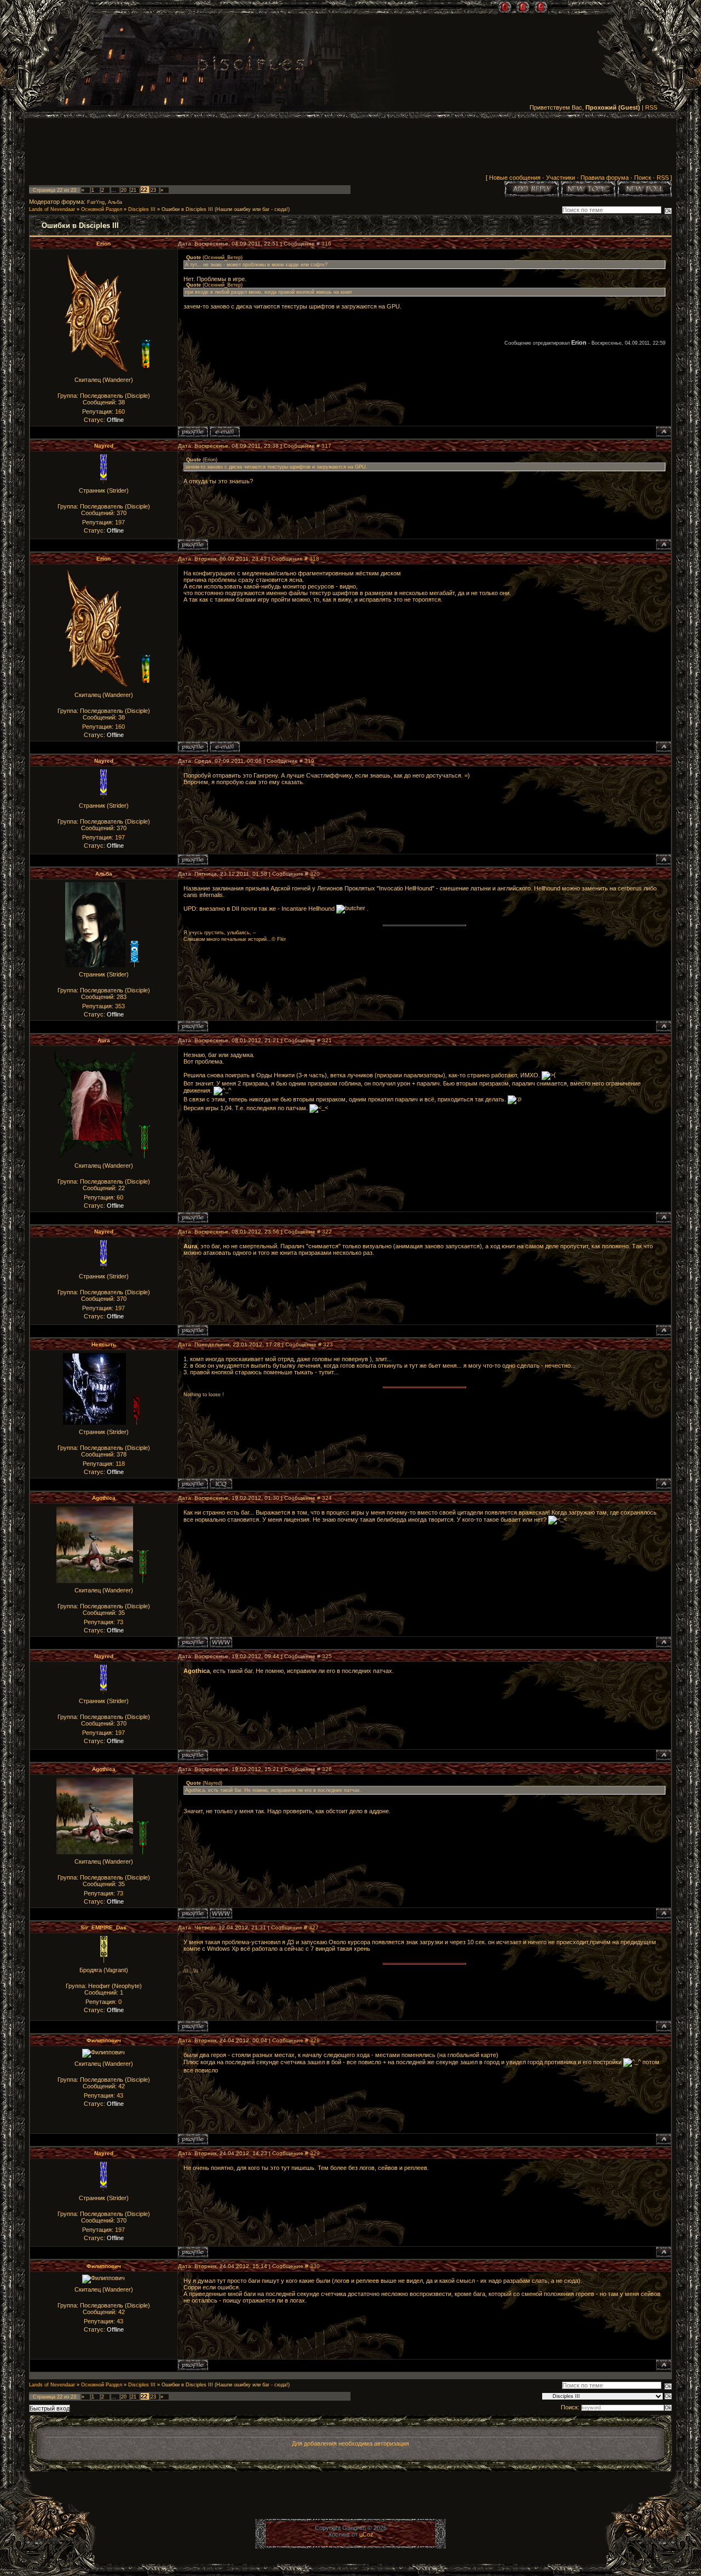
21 (134, 190)
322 (327, 1232)
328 (315, 2040)
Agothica (104, 1498)
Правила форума (605, 178)
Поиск (643, 178)
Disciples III (142, 209)
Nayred (104, 446)
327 (314, 1927)
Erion (104, 244)
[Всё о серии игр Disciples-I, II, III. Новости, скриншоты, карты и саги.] (251, 65)
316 (326, 244)
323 (328, 1344)
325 (327, 1656)
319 (309, 761)
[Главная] (505, 7)
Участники (561, 178)
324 (327, 1498)
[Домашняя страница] (221, 1642)
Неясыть (104, 1344)
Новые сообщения (515, 178)
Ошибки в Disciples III (187, 209)
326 (327, 1769)
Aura (104, 1040)
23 (153, 190)
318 (314, 559)
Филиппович (104, 2040)
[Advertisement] (350, 148)
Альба (115, 202)
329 (315, 2153)
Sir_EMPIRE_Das (104, 1927)
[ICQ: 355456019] (221, 1484)
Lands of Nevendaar (52, 209)
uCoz (366, 2534)
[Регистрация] (523, 7)
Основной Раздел (102, 209)
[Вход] (541, 7)
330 (315, 2266)
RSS (651, 107)
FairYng (96, 202)
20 (124, 190)
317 (326, 446)
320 (315, 874)
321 (327, 1040)
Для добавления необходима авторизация (350, 2443)
